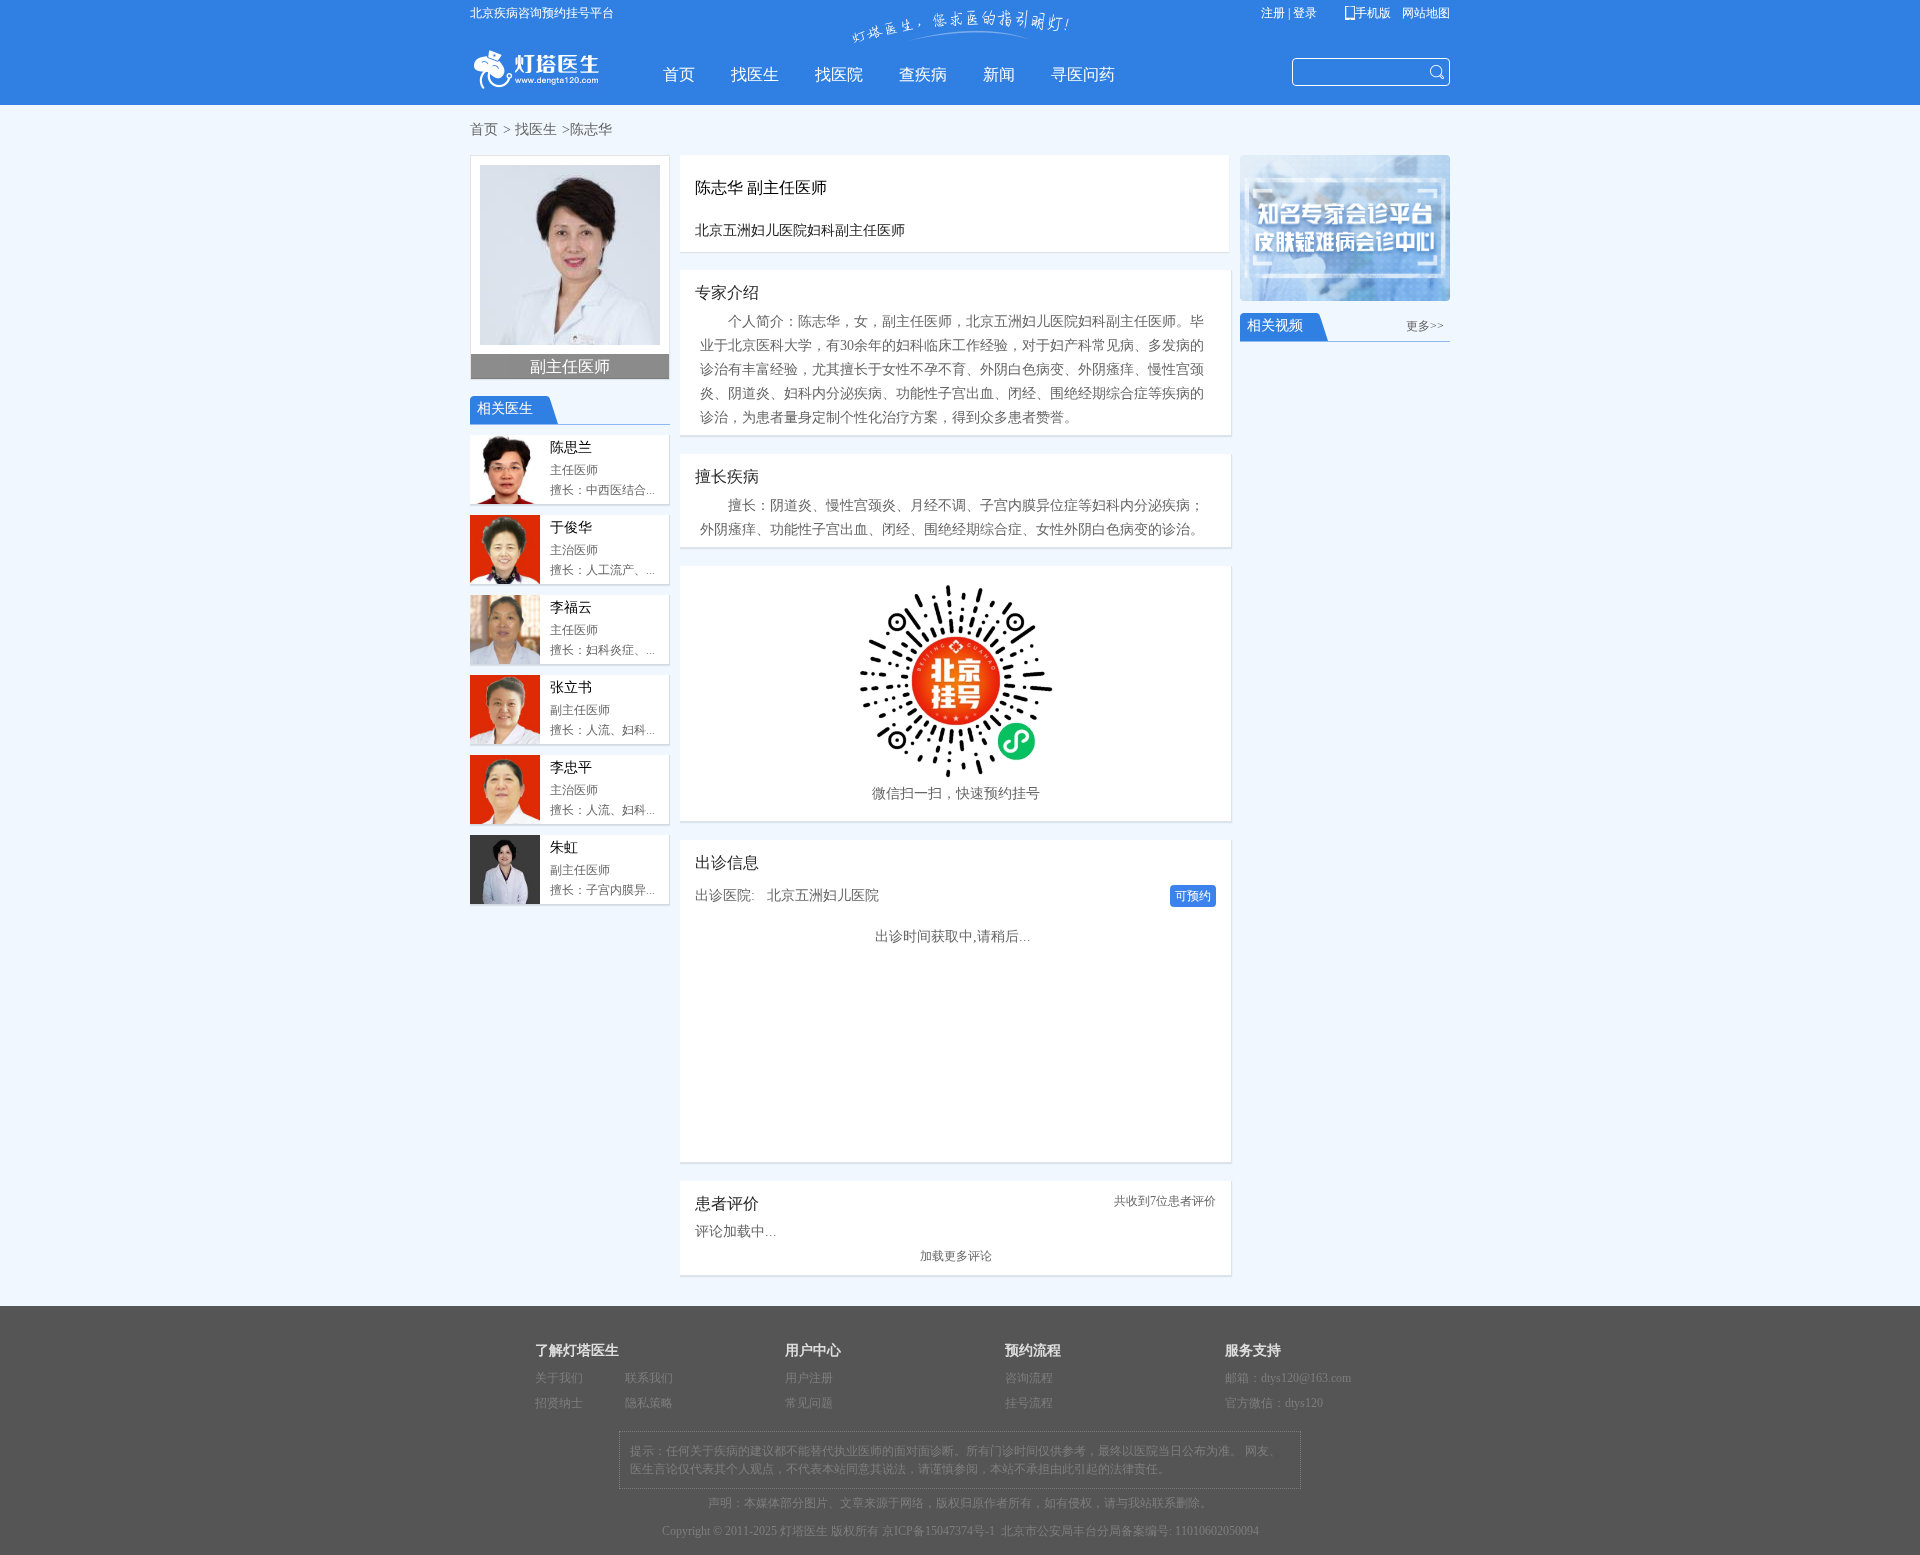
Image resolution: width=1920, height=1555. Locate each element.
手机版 (1371, 13)
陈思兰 (571, 447)
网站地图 (1424, 13)
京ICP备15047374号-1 (938, 1531)
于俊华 (571, 527)
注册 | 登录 (1289, 13)
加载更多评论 (956, 1256)
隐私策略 (649, 1403)
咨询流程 (1029, 1378)
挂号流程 (1029, 1403)
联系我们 (649, 1378)
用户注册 (809, 1378)
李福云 (571, 607)
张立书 (571, 687)
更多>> (1428, 326)
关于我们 (559, 1378)
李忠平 (571, 767)
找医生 (536, 129)
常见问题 (809, 1403)
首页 (484, 129)
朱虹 (564, 847)
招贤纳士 (559, 1403)
